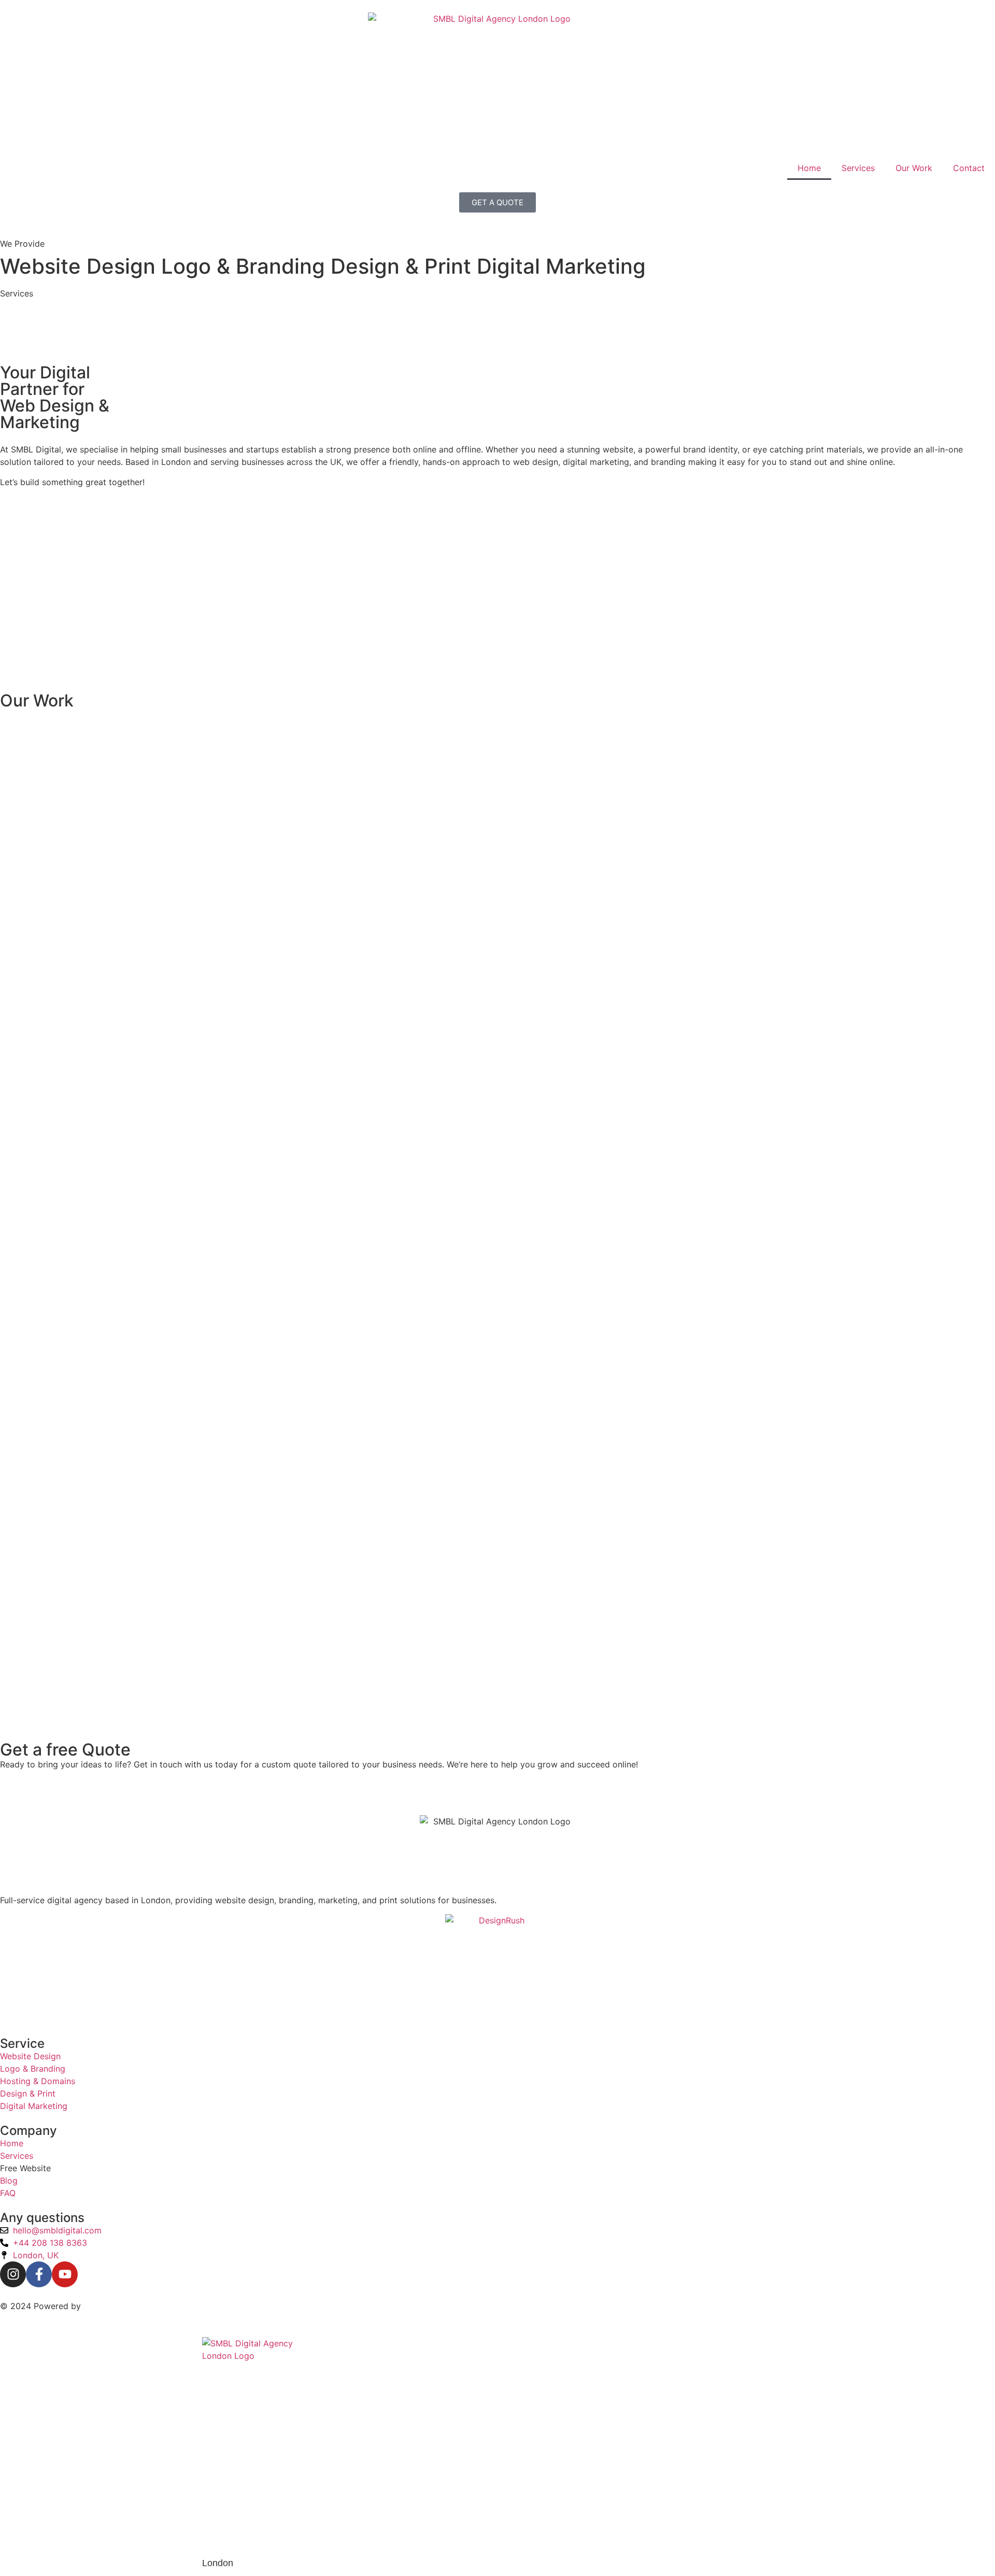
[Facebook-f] (39, 2274)
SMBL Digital (109, 2306)
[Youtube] (65, 2274)
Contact (969, 168)
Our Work (914, 168)
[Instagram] (13, 2274)
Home (809, 168)
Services (858, 168)
